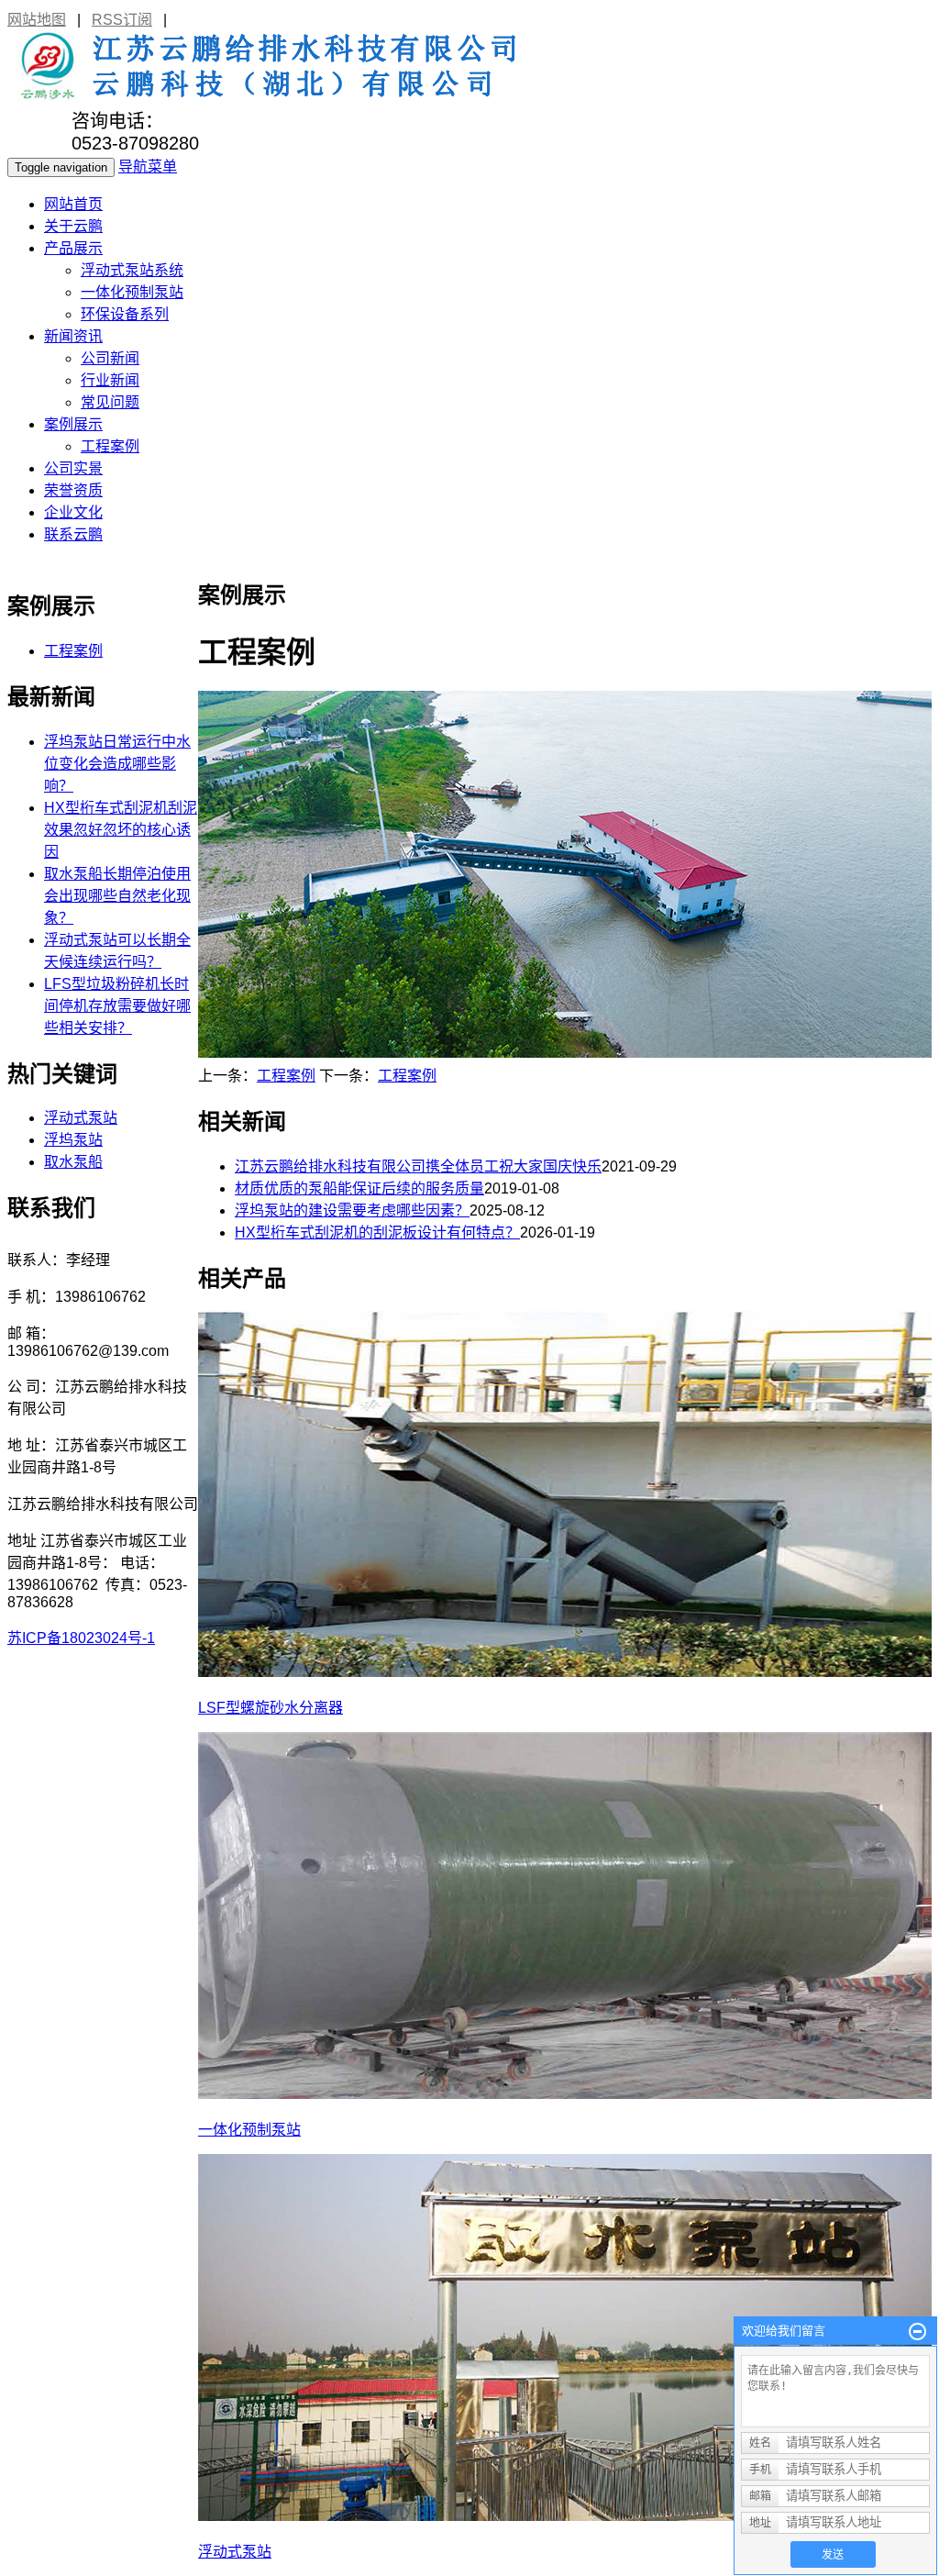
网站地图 (37, 20)
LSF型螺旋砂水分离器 (271, 1708)
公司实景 (73, 468)
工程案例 (110, 446)
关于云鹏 (73, 226)
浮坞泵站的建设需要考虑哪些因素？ (352, 1210)
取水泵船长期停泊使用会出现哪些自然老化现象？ (117, 896)
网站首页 (73, 204)
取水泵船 (73, 1162)
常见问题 (110, 402)
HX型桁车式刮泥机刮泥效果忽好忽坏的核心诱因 (121, 830)
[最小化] (917, 2332)
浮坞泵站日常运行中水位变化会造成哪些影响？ (117, 764)
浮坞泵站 (73, 1140)
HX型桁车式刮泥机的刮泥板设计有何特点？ (377, 1232)
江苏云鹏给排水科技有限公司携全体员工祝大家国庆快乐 (418, 1166)
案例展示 (73, 424)
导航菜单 (148, 167)
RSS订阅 (122, 20)
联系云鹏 (73, 534)
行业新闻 (110, 380)
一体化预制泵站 (132, 292)
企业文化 (73, 512)
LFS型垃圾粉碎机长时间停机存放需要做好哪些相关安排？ (117, 1006)
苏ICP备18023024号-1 (81, 1638)
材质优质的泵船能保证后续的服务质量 (359, 1188)
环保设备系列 (125, 314)
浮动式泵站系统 (132, 270)
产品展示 (73, 248)
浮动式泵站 (235, 2552)
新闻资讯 (73, 336)
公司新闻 (110, 358)
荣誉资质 (73, 490)
